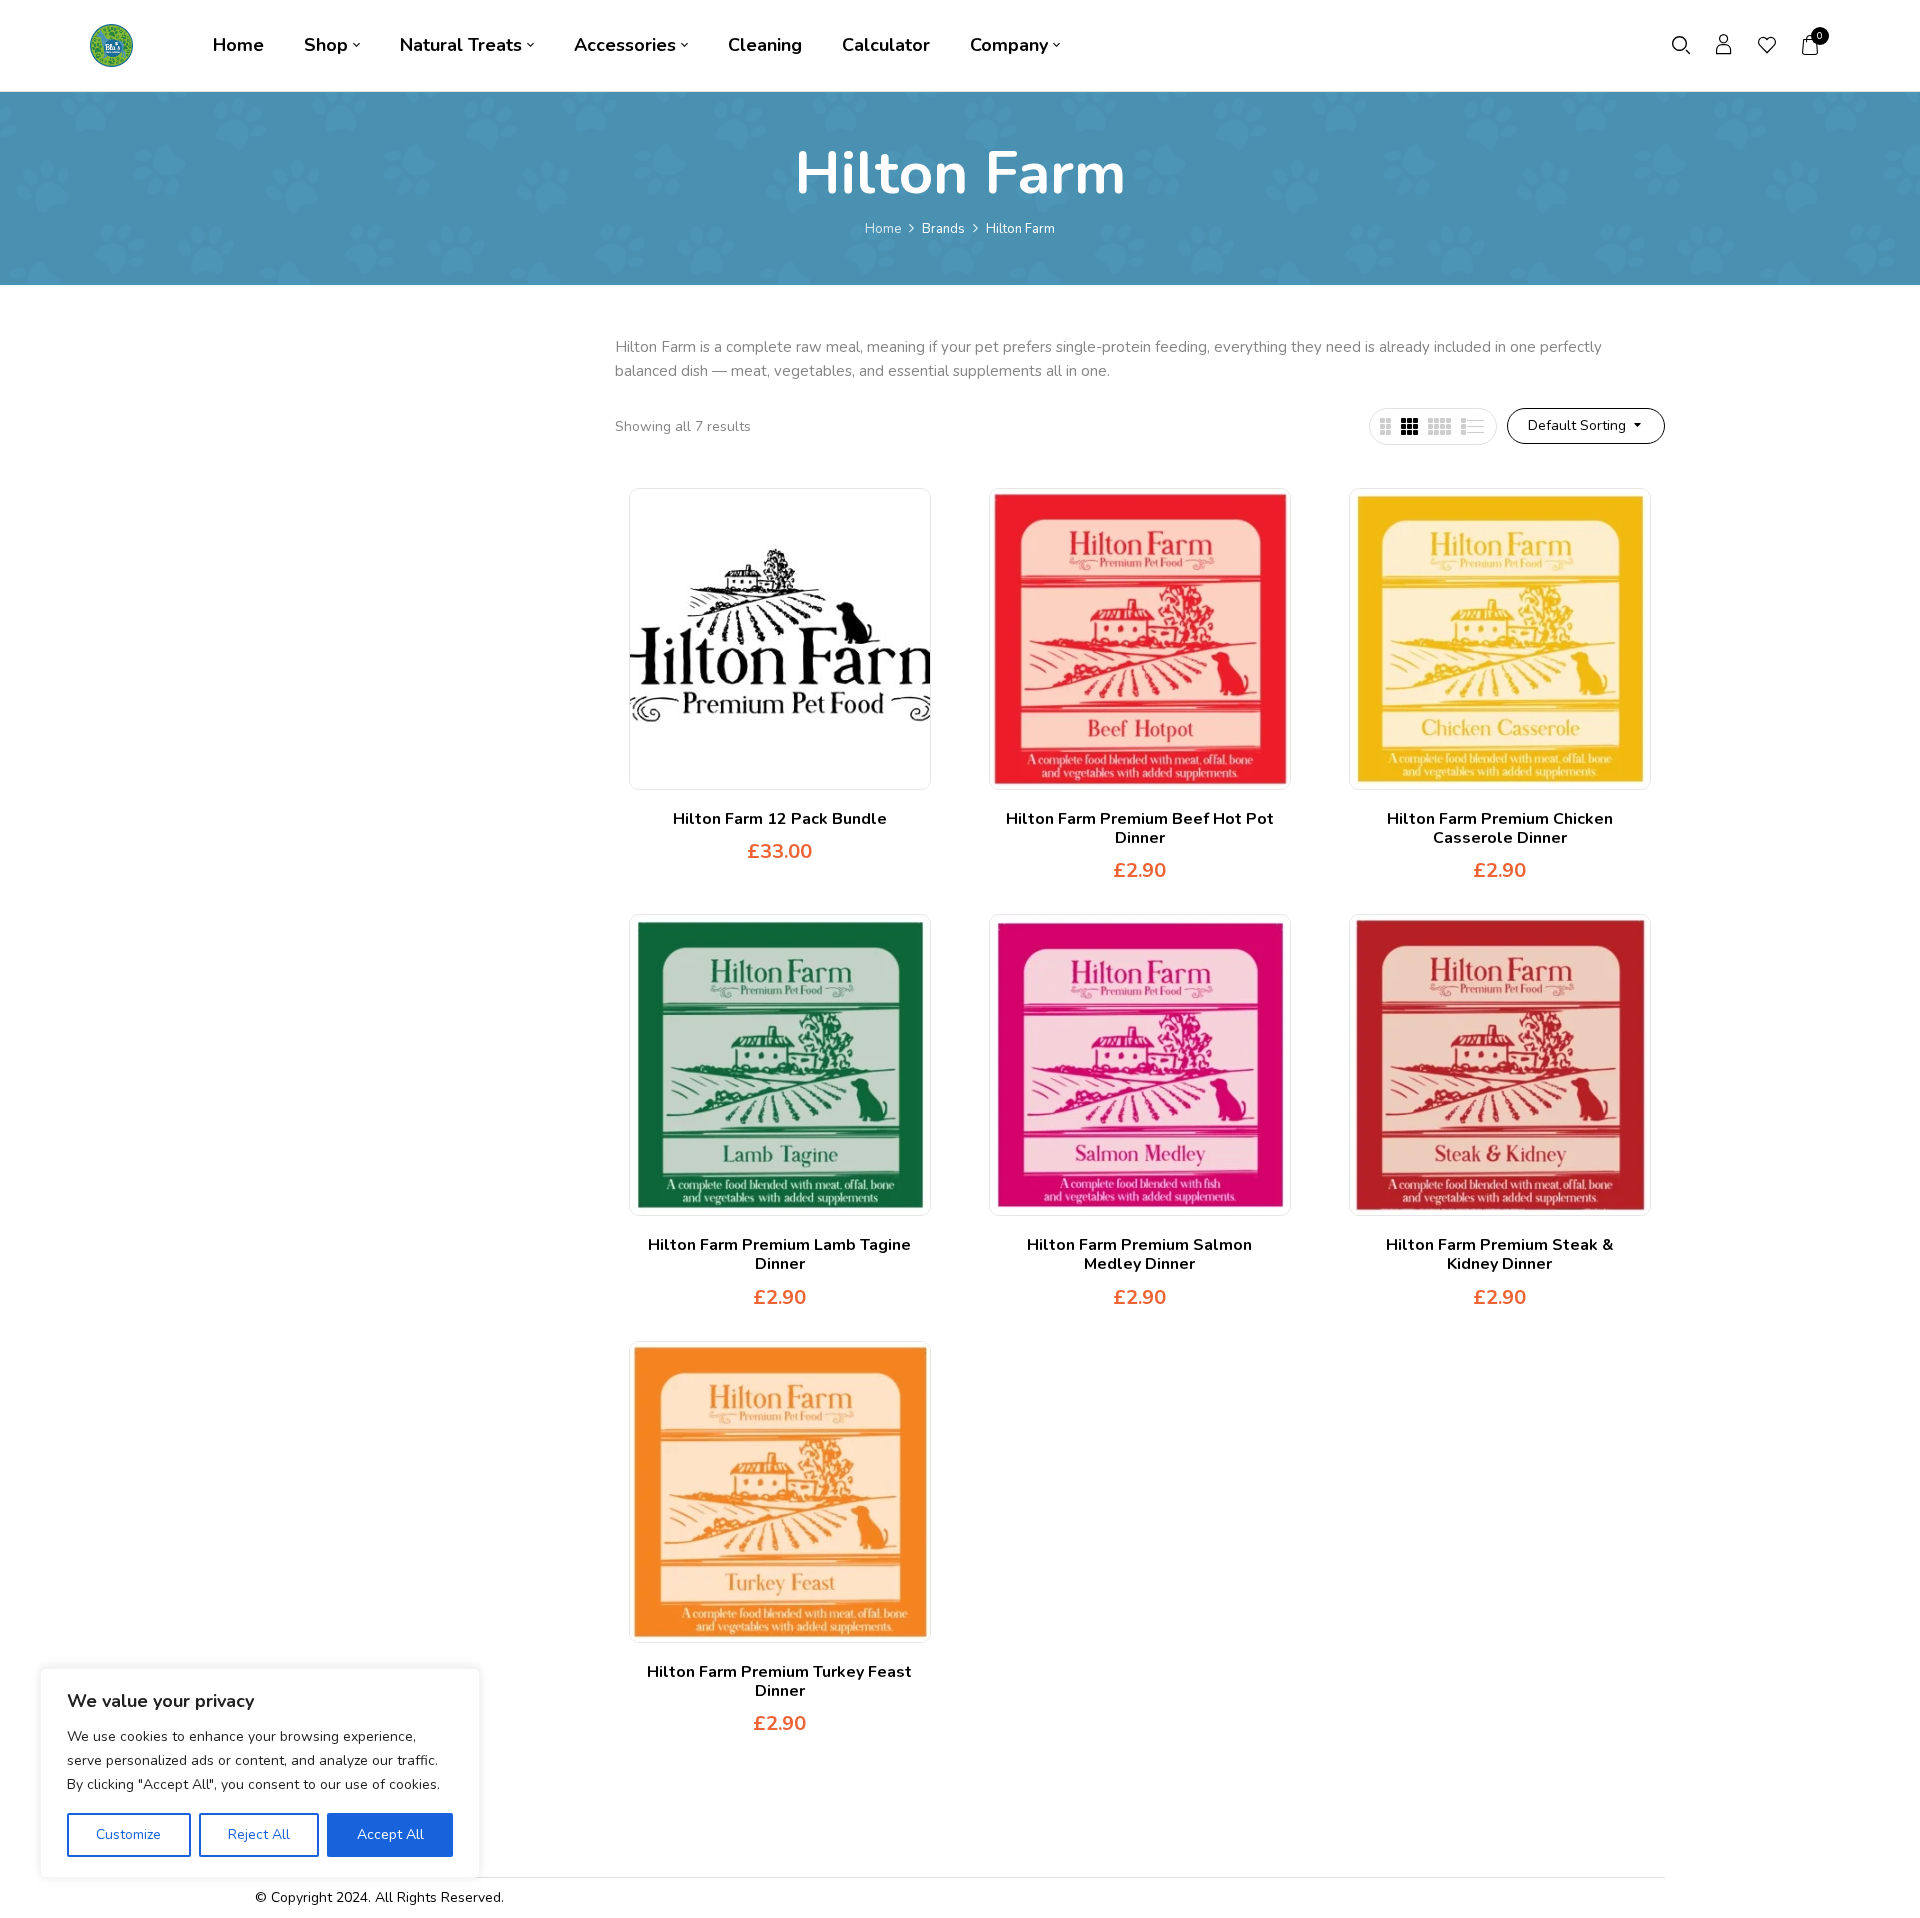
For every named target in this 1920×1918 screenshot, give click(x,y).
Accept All (390, 1834)
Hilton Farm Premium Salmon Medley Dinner (1139, 1254)
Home (883, 229)
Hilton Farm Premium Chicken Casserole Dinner (1500, 828)
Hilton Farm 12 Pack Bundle (780, 819)
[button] (1811, 45)
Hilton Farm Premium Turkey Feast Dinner (779, 1681)
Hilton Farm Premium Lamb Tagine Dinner (779, 1254)
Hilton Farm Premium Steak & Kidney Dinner (1500, 1254)
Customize (128, 1834)
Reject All (259, 1834)
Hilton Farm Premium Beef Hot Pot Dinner (1140, 828)
